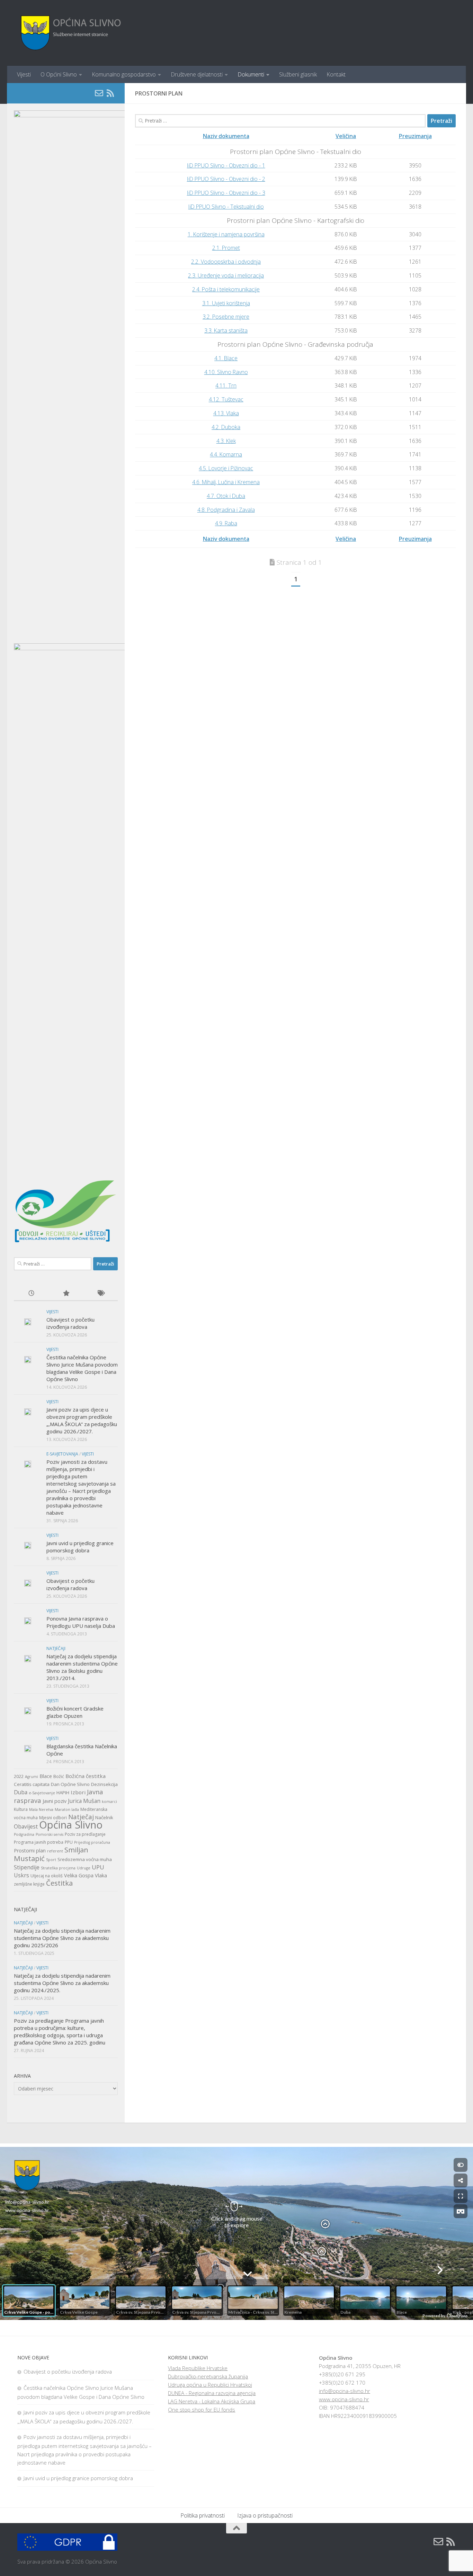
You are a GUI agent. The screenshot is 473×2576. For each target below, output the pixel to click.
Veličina (346, 136)
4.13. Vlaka (226, 413)
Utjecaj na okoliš (47, 1876)
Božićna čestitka (86, 1776)
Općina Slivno (71, 1825)
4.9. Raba (226, 523)
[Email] (99, 93)
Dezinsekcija (104, 1784)
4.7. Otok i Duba (226, 496)
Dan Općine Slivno (70, 1784)
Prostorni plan (30, 1851)
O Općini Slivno (59, 74)
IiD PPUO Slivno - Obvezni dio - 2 (226, 179)
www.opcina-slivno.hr (344, 2399)
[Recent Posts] (31, 1294)
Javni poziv (55, 1801)
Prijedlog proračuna (92, 1842)
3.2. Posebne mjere (226, 317)
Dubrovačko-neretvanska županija (208, 2376)
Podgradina (24, 1834)
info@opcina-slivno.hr (345, 2391)
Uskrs (21, 1875)
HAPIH (63, 1793)
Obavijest (26, 1826)
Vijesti (24, 74)
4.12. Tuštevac (226, 399)
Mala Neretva (41, 1809)
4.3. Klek (226, 441)
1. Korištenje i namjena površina (226, 234)
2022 (19, 1776)
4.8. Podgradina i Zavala (226, 510)
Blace (46, 1776)
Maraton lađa (67, 1809)
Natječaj (81, 1817)
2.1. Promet (226, 248)
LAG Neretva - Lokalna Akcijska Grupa (212, 2401)
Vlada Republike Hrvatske (198, 2368)
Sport (51, 1860)
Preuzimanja (415, 136)
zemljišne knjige (29, 1884)
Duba (21, 1792)
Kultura (21, 1809)
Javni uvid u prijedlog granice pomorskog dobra (80, 1547)
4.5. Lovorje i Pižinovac (226, 468)
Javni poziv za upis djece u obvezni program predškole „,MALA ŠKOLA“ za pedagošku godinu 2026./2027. (82, 1420)
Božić (59, 1776)
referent (55, 1851)
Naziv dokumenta (226, 136)
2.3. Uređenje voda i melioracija (226, 275)
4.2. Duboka (226, 427)
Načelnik (104, 1817)
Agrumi (32, 1777)
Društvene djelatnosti (197, 74)
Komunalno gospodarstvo (124, 74)
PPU (69, 1842)
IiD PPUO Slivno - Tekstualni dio (226, 207)
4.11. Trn (226, 386)
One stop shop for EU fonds (202, 2410)
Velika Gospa (79, 1875)
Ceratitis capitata (32, 1784)
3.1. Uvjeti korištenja (226, 303)
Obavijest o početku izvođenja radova (70, 1323)
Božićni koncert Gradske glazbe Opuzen (75, 1712)
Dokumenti (251, 74)
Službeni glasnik (298, 74)
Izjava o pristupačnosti (265, 2515)
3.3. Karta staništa (226, 330)
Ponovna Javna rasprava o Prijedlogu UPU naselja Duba (81, 1622)
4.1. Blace (226, 358)
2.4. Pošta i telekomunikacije (226, 289)
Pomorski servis (50, 1834)
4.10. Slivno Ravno (226, 372)
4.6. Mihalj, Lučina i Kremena (226, 482)
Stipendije (27, 1867)
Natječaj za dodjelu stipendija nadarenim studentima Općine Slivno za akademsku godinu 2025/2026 (62, 1938)
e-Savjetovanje (42, 1793)
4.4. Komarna (226, 454)
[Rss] (110, 93)
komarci (109, 1802)
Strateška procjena (58, 1868)
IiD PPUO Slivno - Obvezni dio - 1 (226, 165)
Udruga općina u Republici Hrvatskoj (210, 2385)
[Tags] (100, 1294)
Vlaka (101, 1875)
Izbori (78, 1792)
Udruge (84, 1868)
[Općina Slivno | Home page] (70, 33)
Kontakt (336, 74)
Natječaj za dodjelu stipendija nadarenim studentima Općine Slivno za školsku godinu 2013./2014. (82, 1667)
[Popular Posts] (66, 1294)
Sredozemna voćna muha (85, 1859)
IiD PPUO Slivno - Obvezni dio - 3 (226, 193)
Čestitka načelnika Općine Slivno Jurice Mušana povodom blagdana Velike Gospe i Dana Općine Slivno (82, 1368)
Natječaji (56, 1648)
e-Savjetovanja (62, 1454)
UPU (98, 1867)
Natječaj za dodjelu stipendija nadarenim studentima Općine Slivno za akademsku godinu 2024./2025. (62, 1983)
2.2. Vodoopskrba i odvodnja (226, 262)
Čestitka (59, 1883)
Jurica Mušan (84, 1801)
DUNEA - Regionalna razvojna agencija (212, 2393)
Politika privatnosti (203, 2515)
